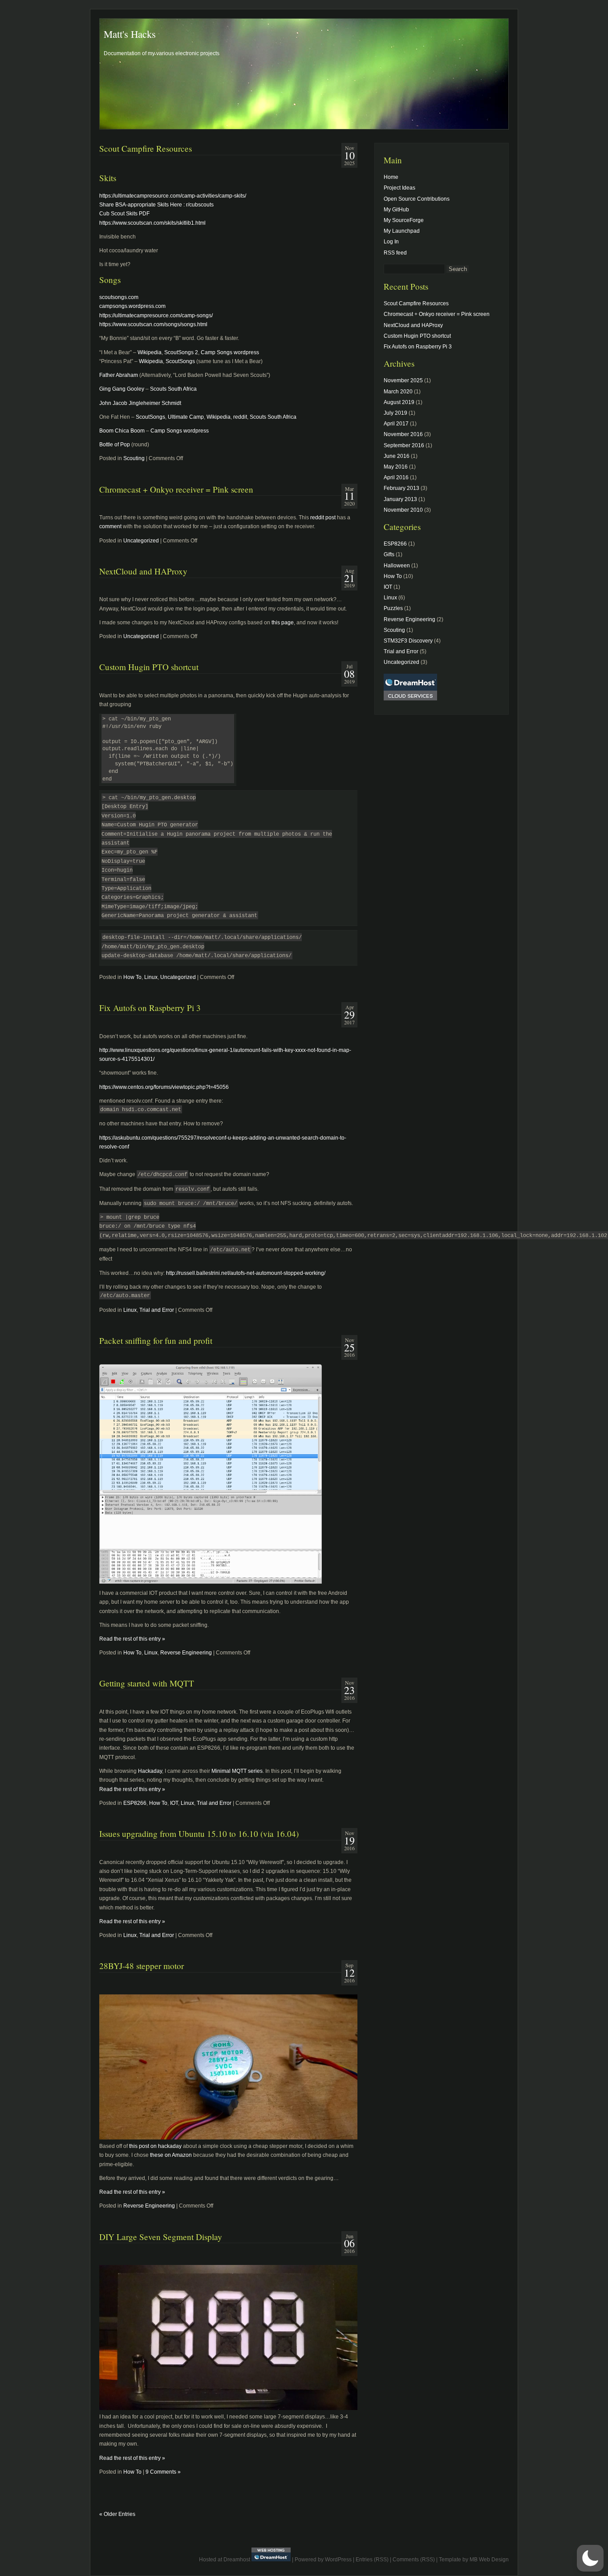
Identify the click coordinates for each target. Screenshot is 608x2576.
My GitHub (396, 210)
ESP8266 (135, 1803)
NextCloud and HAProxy (143, 571)
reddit (240, 417)
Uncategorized (141, 541)
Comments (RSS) (414, 2560)
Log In (391, 242)
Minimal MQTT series (237, 1771)
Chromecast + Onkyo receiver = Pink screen (176, 489)
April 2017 (396, 424)
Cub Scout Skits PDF (124, 214)
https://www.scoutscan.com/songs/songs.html (153, 324)
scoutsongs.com (119, 297)
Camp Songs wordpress (230, 352)
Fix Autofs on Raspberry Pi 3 (150, 1008)
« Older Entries (117, 2514)
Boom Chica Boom (122, 431)
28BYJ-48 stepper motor (142, 1966)
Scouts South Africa (173, 389)
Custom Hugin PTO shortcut (149, 667)
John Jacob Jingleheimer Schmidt (140, 403)
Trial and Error (157, 1310)
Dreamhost (237, 2560)
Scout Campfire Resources (146, 148)
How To (132, 977)
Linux (151, 977)
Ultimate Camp (186, 417)
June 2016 (397, 456)
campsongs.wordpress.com (132, 306)
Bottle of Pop (115, 445)
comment (110, 526)
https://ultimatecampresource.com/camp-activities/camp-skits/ (173, 196)
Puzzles (393, 608)
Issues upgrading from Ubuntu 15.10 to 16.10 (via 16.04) (199, 1834)
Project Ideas (399, 188)
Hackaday (150, 1771)
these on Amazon (171, 2155)
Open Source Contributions (417, 199)
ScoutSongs (179, 352)
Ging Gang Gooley (122, 389)
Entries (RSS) (372, 2560)
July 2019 (395, 413)
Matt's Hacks (130, 34)
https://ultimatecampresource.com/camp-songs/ (156, 315)
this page (283, 623)
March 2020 (398, 392)
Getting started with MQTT (147, 1683)
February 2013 (401, 488)
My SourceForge (404, 220)
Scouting (134, 458)
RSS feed (395, 253)
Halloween (397, 566)
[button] (590, 2558)
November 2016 (403, 434)
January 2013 (400, 499)
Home (391, 177)
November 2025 (403, 380)
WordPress (338, 2560)
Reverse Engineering (186, 1653)
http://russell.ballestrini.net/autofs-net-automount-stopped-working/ (246, 1273)
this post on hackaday (155, 2146)
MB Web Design (489, 2560)
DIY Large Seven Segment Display (161, 2237)
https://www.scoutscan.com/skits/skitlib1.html (152, 223)
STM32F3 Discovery (408, 641)
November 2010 (403, 510)
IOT (174, 1803)
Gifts (389, 554)
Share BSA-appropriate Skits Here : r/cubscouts (156, 205)
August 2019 (399, 402)
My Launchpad (402, 231)
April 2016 (396, 477)
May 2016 (396, 467)
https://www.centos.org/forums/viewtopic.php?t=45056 (164, 1087)
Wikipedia (150, 352)
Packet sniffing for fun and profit (156, 1341)
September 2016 (404, 445)
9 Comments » (163, 2472)
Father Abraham (119, 375)
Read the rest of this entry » (132, 1639)
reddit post (323, 518)
